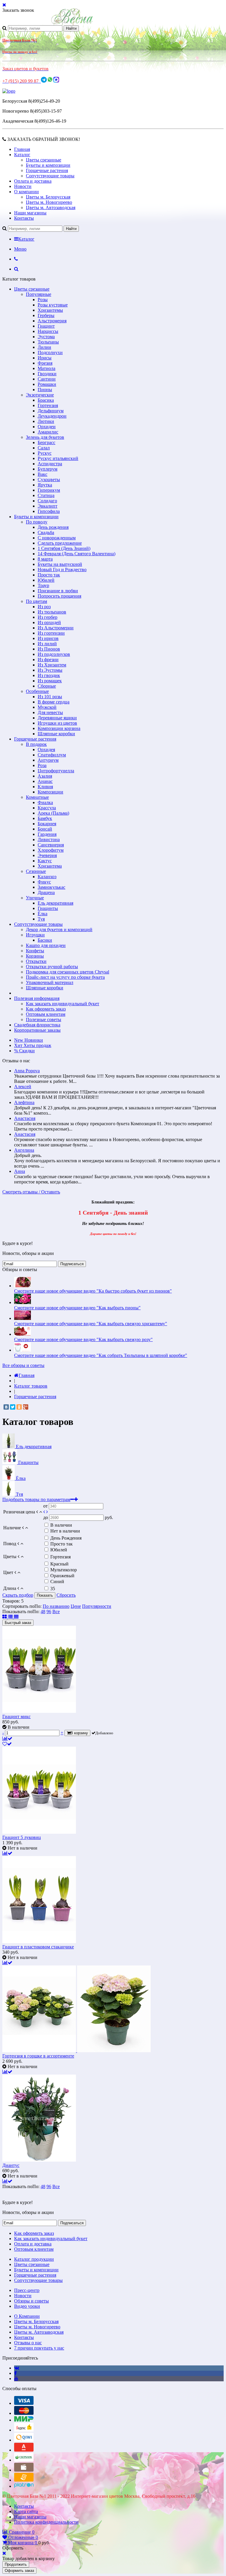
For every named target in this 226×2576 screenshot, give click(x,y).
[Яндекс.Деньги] (24, 2430)
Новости (23, 186)
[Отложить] (7, 1744)
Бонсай (45, 829)
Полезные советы (44, 1019)
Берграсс (46, 442)
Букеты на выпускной (60, 564)
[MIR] (24, 2420)
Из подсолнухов (54, 654)
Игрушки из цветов (57, 723)
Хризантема (50, 866)
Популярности (97, 1606)
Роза (42, 765)
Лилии (44, 347)
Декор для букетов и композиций (59, 929)
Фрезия (45, 363)
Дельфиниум (51, 411)
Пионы (45, 390)
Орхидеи (47, 427)
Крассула (47, 808)
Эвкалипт (48, 506)
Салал (44, 448)
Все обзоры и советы (23, 1365)
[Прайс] (16, 1617)
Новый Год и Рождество (62, 570)
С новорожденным (57, 538)
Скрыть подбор (18, 1595)
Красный (59, 1564)
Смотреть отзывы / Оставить (31, 1192)
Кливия (45, 787)
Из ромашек (50, 681)
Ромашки (47, 384)
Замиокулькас (51, 887)
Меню (20, 249)
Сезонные (36, 871)
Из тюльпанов (52, 612)
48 (43, 1612)
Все (56, 1612)
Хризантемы (50, 310)
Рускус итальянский (58, 458)
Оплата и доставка (33, 181)
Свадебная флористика (37, 1025)
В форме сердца (54, 702)
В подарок (36, 744)
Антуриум (48, 760)
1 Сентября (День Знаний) (64, 548)
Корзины (35, 956)
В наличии (61, 1525)
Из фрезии (48, 660)
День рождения (53, 527)
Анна (20, 1171)
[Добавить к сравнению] (7, 1739)
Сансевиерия (51, 845)
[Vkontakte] (17, 2368)
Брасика (46, 400)
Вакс (43, 474)
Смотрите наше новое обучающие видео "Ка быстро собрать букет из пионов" (93, 1291)
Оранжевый (62, 1576)
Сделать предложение (60, 543)
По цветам (36, 601)
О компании (26, 192)
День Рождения (66, 1538)
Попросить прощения (59, 596)
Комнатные (37, 797)
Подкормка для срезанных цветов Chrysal (68, 972)
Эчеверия (47, 855)
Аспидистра (50, 464)
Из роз (44, 607)
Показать (45, 1595)
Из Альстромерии (56, 628)
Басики (45, 940)
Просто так (49, 575)
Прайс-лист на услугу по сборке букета (65, 977)
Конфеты (35, 951)
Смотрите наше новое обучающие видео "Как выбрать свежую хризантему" (91, 1324)
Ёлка (43, 914)
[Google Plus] (26, 1407)
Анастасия (25, 1118)
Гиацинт (46, 326)
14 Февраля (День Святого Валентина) (77, 554)
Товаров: (11, 1601)
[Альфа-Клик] (24, 2450)
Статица (46, 495)
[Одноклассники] (19, 1407)
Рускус (45, 453)
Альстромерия (52, 321)
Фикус (44, 882)
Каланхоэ (47, 877)
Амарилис (48, 432)
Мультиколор (64, 1570)
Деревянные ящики (57, 718)
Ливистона (49, 840)
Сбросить (66, 1595)
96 (49, 1612)
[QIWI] (24, 2440)
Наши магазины (30, 213)
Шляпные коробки (56, 734)
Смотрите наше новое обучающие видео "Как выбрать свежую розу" (83, 1339)
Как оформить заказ (46, 1009)
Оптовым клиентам (46, 1014)
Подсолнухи (50, 352)
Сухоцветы (49, 480)
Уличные (35, 898)
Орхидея (46, 750)
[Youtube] (16, 2379)
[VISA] (24, 2403)
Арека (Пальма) (53, 813)
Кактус (45, 861)
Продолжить (16, 2564)
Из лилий (47, 644)
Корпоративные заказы (37, 1030)
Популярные (39, 294)
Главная (22, 149)
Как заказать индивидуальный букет (63, 1004)
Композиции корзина (59, 728)
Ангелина (24, 1150)
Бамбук (45, 818)
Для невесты (50, 712)
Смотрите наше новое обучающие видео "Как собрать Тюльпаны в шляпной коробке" (101, 1355)
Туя (41, 919)
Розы (43, 300)
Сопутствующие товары (50, 176)
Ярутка (45, 485)
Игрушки (35, 935)
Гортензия (48, 405)
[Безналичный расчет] (24, 2480)
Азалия (45, 776)
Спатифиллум (52, 755)
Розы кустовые (53, 305)
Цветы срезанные (44, 160)
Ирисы (45, 358)
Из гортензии (51, 633)
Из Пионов (49, 649)
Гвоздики (47, 374)
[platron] (24, 2486)
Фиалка (45, 802)
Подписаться (72, 1264)
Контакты (24, 218)
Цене (76, 1606)
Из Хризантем (52, 665)
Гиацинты (48, 908)
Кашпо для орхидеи (46, 945)
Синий (57, 1582)
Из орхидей (49, 622)
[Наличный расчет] (24, 2470)
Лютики (46, 421)
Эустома (46, 337)
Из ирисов (48, 638)
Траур (43, 585)
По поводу (37, 522)
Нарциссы (48, 331)
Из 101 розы (50, 697)
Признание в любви (58, 591)
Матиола (46, 368)
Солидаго (47, 501)
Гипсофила (49, 511)
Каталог (22, 155)
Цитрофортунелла (56, 771)
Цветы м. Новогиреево (49, 202)
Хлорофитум (51, 850)
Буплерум (48, 469)
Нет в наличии (65, 1531)
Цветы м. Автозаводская (51, 207)
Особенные (37, 691)
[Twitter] (13, 1407)
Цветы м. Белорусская (48, 197)
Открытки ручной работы (52, 967)
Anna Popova (27, 1071)
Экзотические (40, 395)
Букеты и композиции (48, 165)
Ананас (45, 781)
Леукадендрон (52, 416)
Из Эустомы (50, 670)
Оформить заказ (19, 2571)
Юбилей (46, 580)
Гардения (47, 834)
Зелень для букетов (45, 437)
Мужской (47, 707)
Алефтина (24, 1102)
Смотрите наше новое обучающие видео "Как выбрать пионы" (77, 1308)
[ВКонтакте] (6, 1407)
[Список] (11, 1617)
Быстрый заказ (18, 1623)
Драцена (46, 892)
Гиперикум (49, 490)
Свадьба (46, 532)
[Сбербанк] (24, 2460)
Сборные (47, 686)
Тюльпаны (48, 342)
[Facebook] (15, 2373)
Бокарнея (47, 824)
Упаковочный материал (50, 982)
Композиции (50, 792)
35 (53, 1589)
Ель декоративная (55, 903)
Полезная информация (37, 998)
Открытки (36, 961)
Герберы (46, 315)
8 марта (45, 559)
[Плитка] (5, 1617)
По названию (56, 1606)
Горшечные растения (47, 170)
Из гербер (48, 617)
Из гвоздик (49, 675)
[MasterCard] (24, 2413)
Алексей (23, 1087)
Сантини (47, 379)
